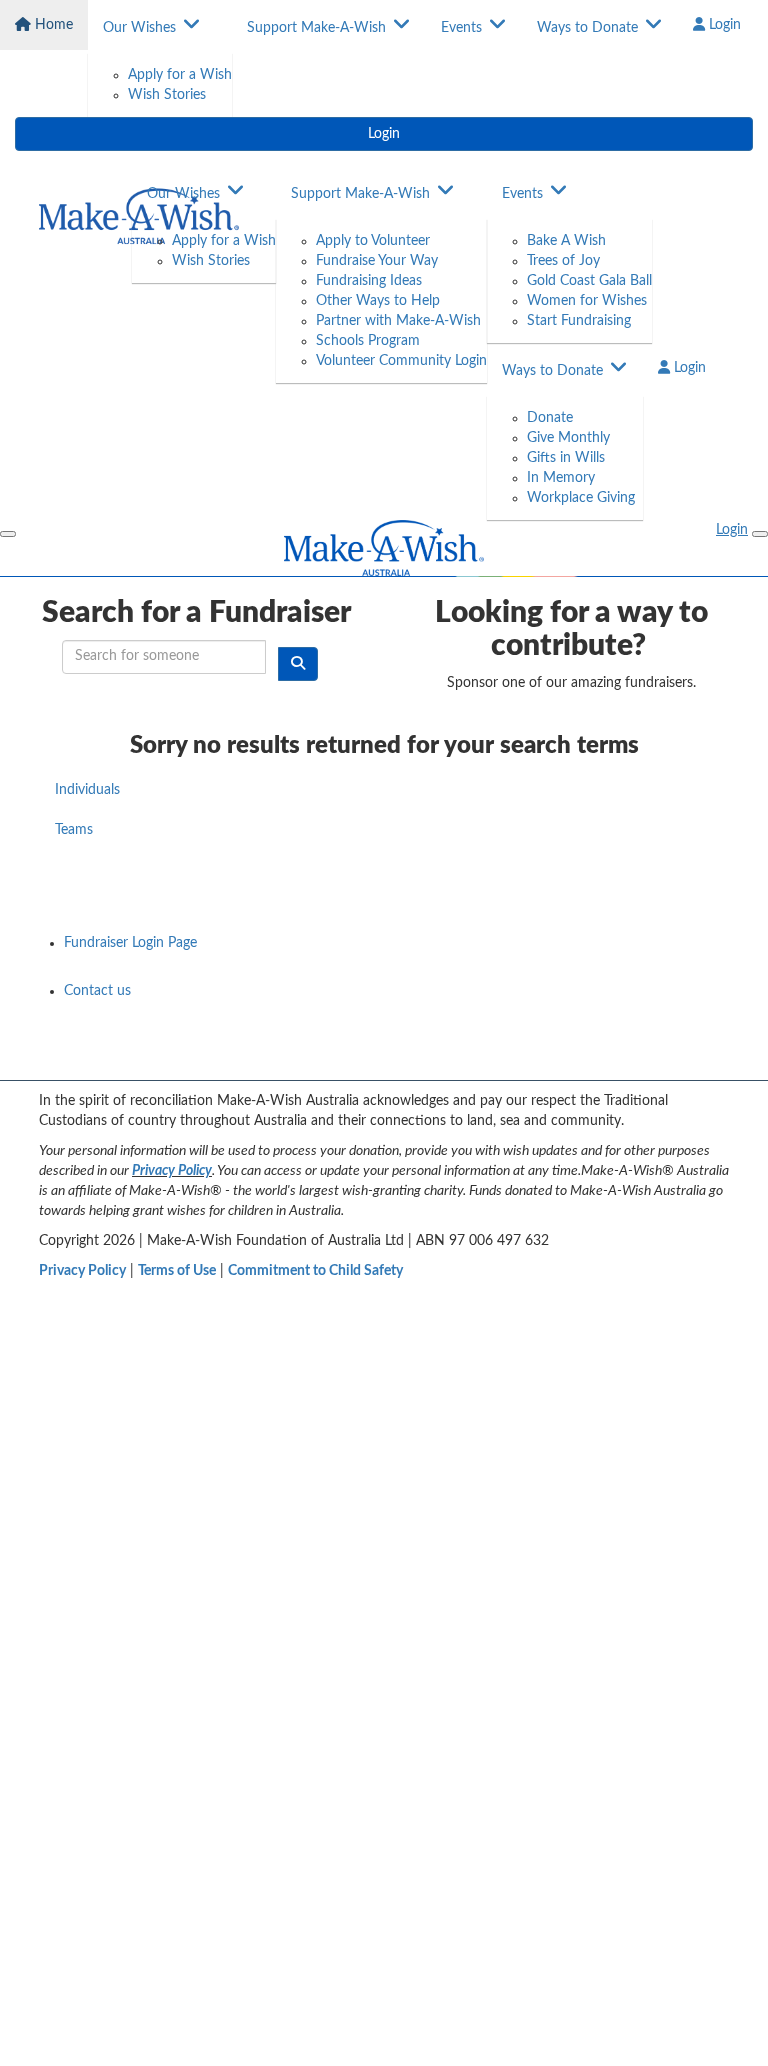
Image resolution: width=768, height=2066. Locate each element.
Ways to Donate (587, 28)
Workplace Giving (581, 498)
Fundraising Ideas (369, 281)
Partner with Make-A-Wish (398, 321)
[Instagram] (713, 1058)
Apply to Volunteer (373, 241)
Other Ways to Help (378, 301)
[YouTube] (609, 1058)
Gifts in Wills (566, 458)
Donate (550, 418)
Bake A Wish (566, 241)
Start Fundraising (579, 321)
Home (52, 25)
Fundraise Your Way (377, 261)
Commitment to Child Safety (315, 1271)
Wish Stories (167, 95)
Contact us (97, 991)
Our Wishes (139, 28)
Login (723, 25)
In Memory (561, 478)
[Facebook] (557, 1058)
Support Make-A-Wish (316, 28)
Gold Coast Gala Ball (589, 281)
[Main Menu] (8, 534)
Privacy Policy (172, 1171)
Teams (74, 830)
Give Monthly (568, 438)
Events (461, 28)
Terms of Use (177, 1271)
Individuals (87, 790)
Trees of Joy (563, 261)
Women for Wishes (587, 301)
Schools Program (368, 341)
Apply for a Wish (180, 75)
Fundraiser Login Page (130, 943)
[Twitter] (661, 1058)
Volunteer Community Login (401, 361)
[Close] (760, 534)
